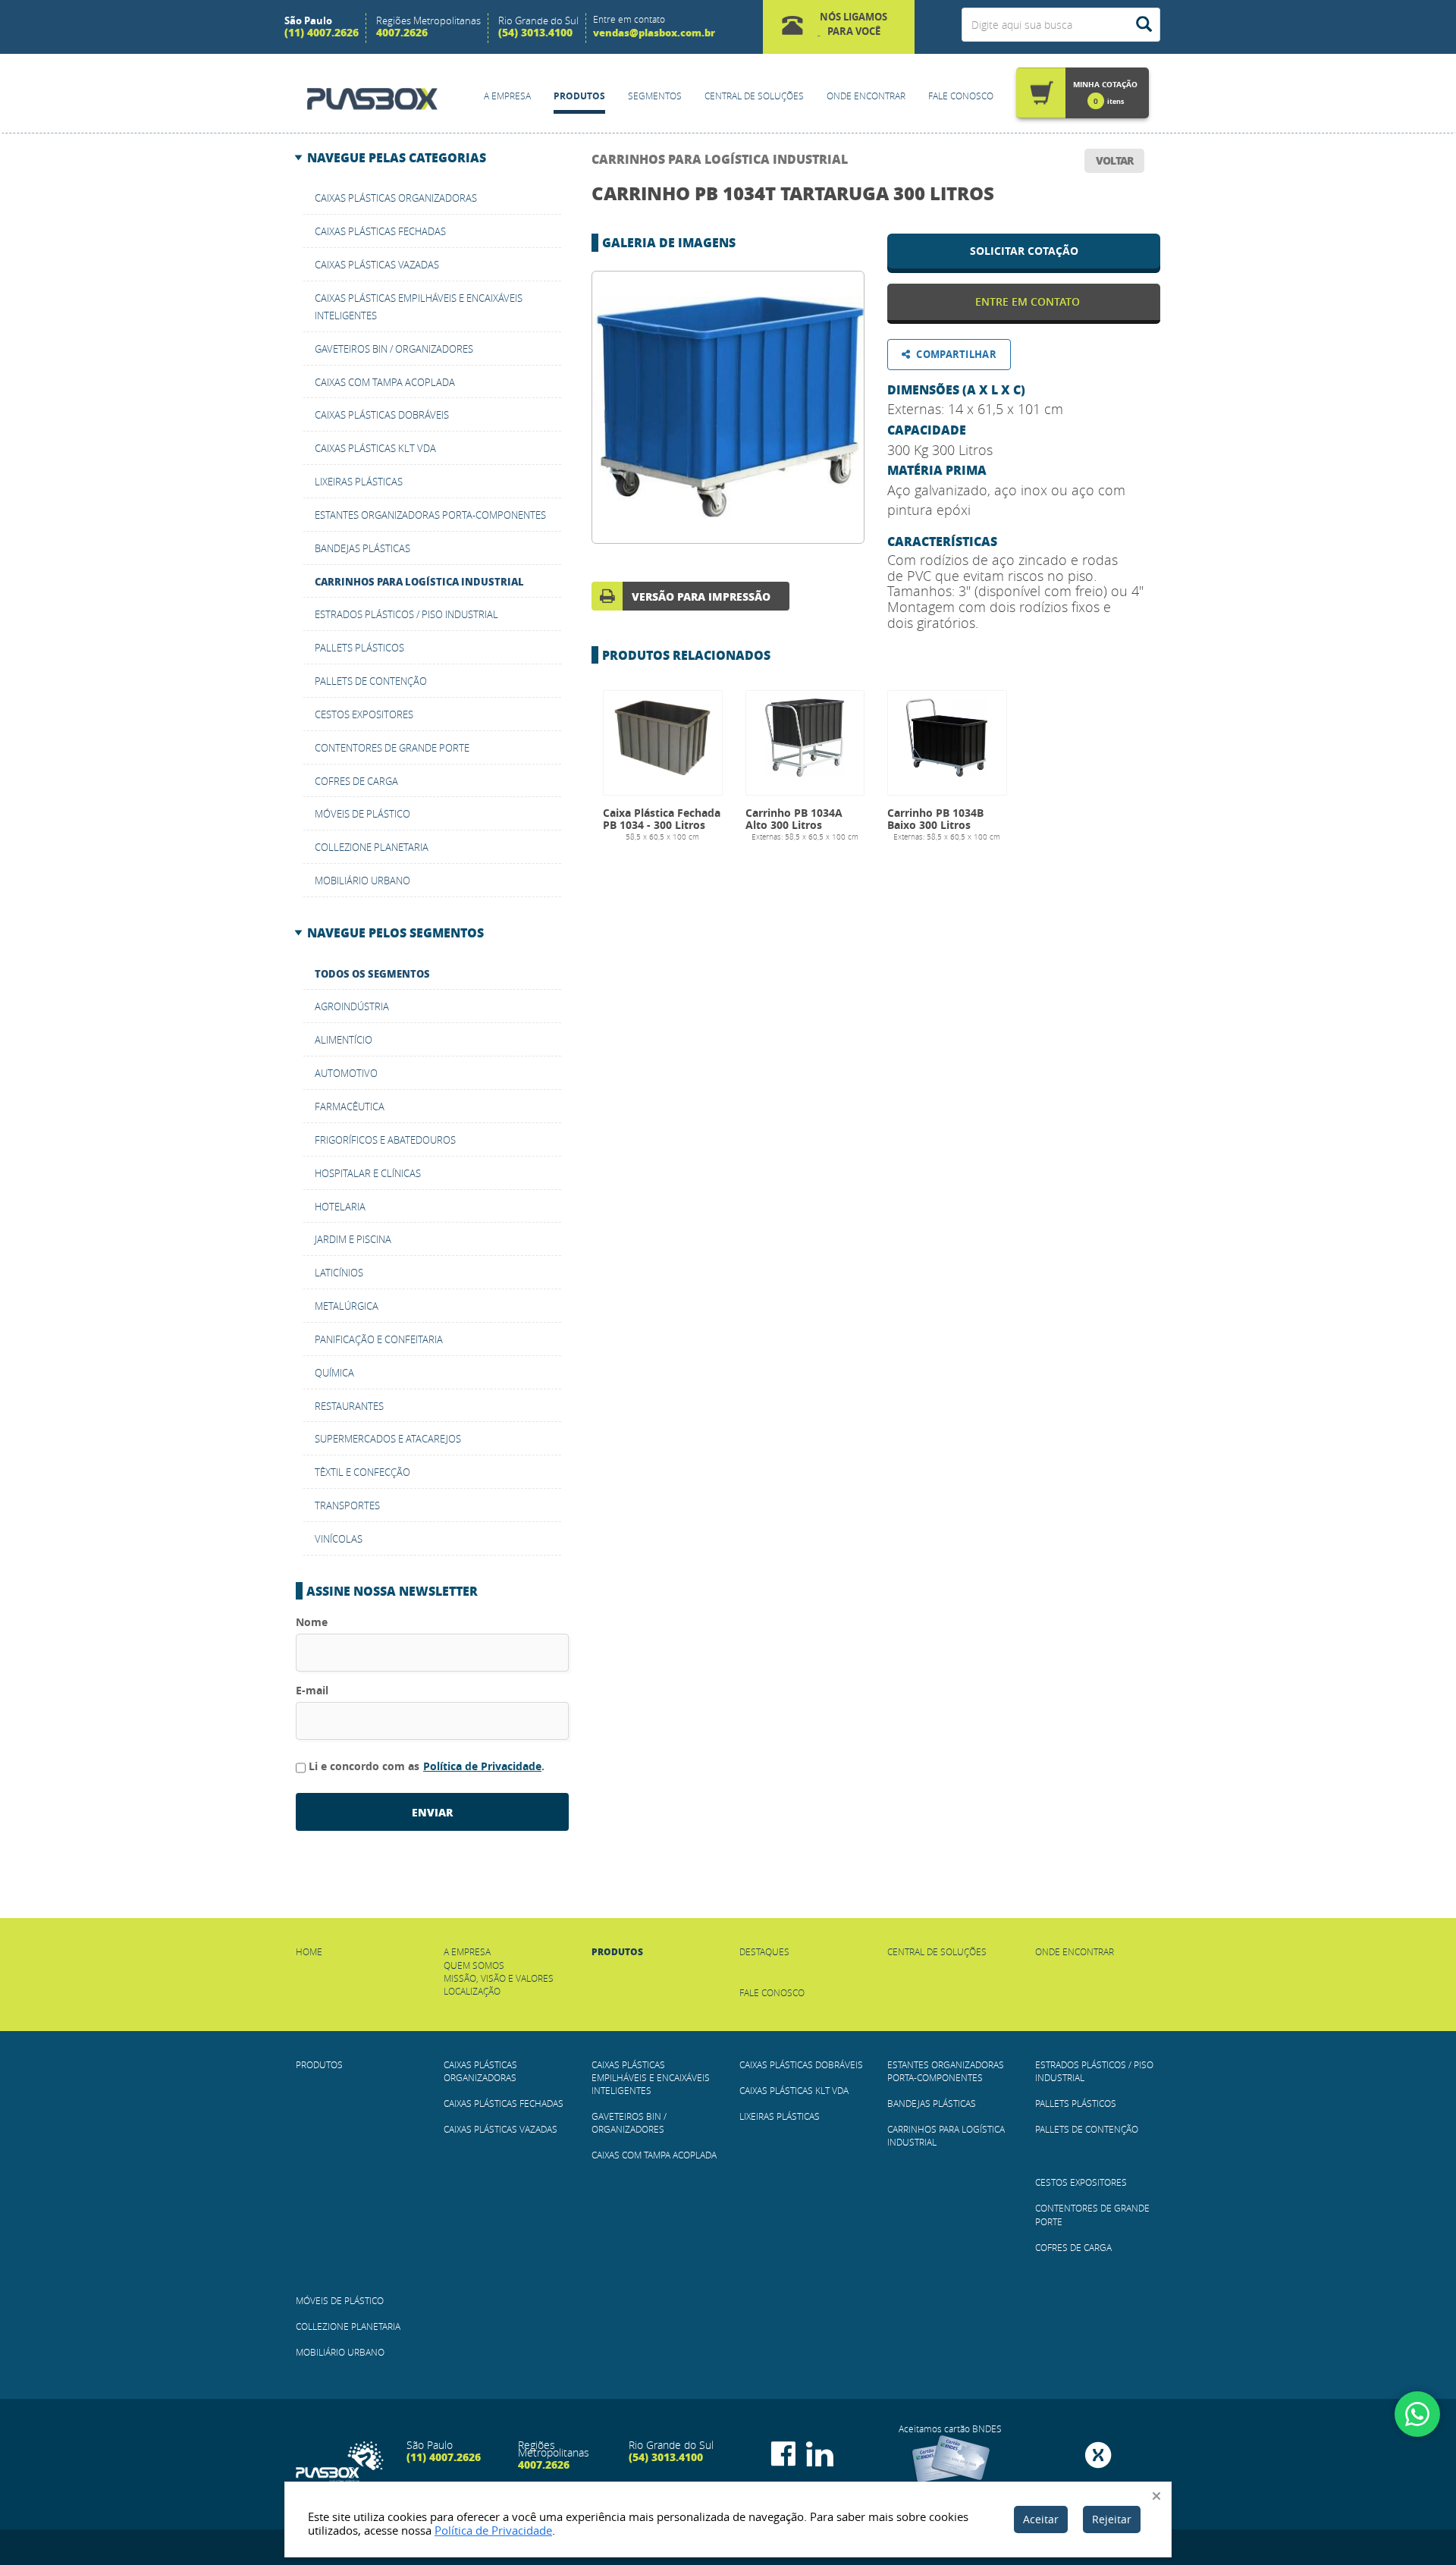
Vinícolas (339, 1539)
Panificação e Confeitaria (379, 1339)
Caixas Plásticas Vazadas (377, 265)
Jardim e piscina (353, 1239)
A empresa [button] (507, 96)
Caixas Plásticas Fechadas (380, 231)
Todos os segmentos (372, 973)
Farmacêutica (350, 1107)
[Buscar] (1144, 25)
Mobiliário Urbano (362, 881)
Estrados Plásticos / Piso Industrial (406, 614)
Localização (472, 1991)
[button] (839, 27)
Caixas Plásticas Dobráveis (382, 415)
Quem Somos (474, 1965)
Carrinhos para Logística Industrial (720, 159)
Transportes (347, 1505)
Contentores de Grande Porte (392, 748)
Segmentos (655, 96)
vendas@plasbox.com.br (654, 32)
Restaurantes (349, 1406)
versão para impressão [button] (701, 596)
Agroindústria (352, 1006)
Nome (312, 1622)
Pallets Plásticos (359, 648)
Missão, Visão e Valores (499, 1978)
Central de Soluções (754, 96)
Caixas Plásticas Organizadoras (396, 198)
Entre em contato (1028, 301)
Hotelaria (340, 1207)
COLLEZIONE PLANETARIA (372, 847)
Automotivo (346, 1073)
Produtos (579, 96)
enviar (432, 1812)
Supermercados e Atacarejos (388, 1439)
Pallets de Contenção (371, 681)
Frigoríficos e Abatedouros (385, 1140)
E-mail (312, 1690)
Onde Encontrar (866, 96)
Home (309, 1951)
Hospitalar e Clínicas (368, 1173)
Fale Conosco (961, 96)
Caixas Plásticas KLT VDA (375, 448)
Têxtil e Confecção (362, 1472)
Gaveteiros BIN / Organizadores (394, 349)
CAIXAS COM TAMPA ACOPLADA (385, 382)
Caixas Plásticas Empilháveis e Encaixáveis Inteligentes (651, 2077)
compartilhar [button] (956, 354)
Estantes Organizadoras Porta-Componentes (430, 515)
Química (334, 1373)
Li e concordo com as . (427, 1766)
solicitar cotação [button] (1024, 251)
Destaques (764, 1951)
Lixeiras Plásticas (359, 482)
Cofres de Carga (356, 781)
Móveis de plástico (362, 814)
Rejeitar (1112, 2519)
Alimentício (344, 1040)
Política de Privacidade (482, 1766)
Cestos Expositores (364, 714)
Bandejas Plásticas (362, 548)
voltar (1114, 160)
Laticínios (339, 1273)
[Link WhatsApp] (1417, 2414)
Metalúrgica (347, 1306)
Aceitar (1041, 2519)
